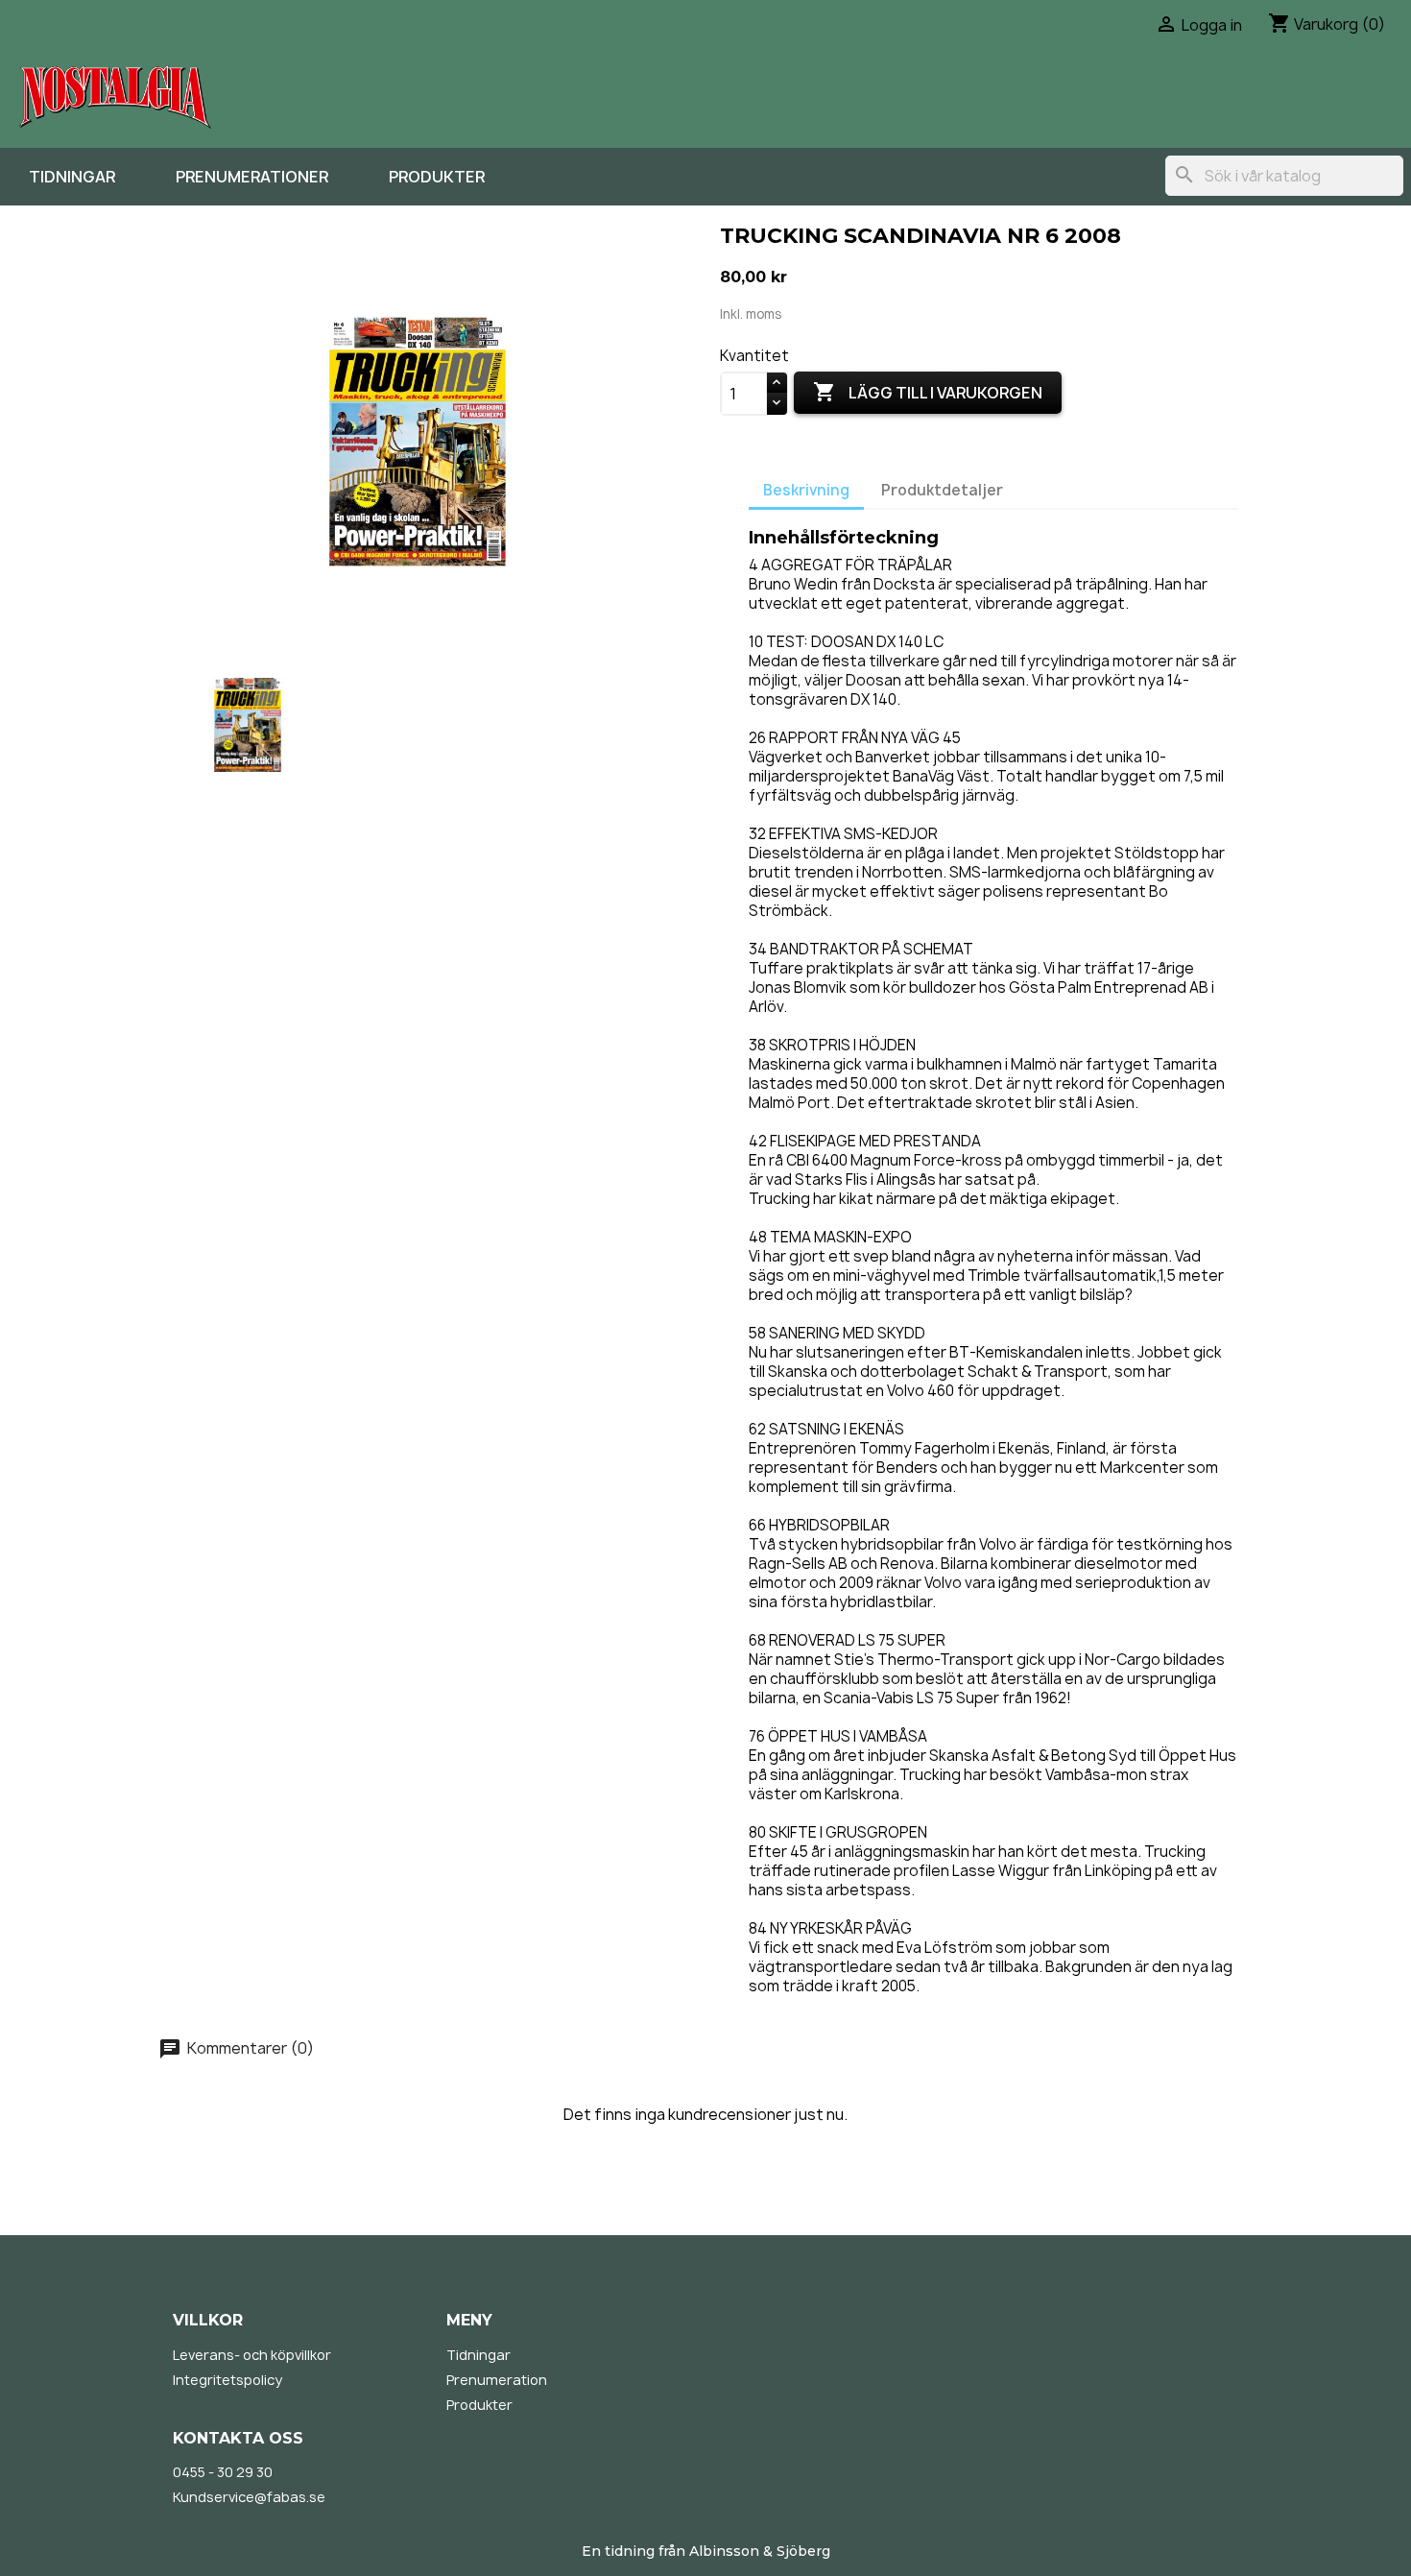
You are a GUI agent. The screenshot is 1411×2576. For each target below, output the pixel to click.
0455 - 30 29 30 (223, 2472)
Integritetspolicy (227, 2380)
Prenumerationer (252, 177)
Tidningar (72, 177)
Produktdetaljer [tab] (942, 490)
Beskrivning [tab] (806, 490)
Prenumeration (497, 2380)
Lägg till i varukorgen (928, 392)
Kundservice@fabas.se (249, 2497)
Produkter (437, 177)
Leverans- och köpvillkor (252, 2355)
